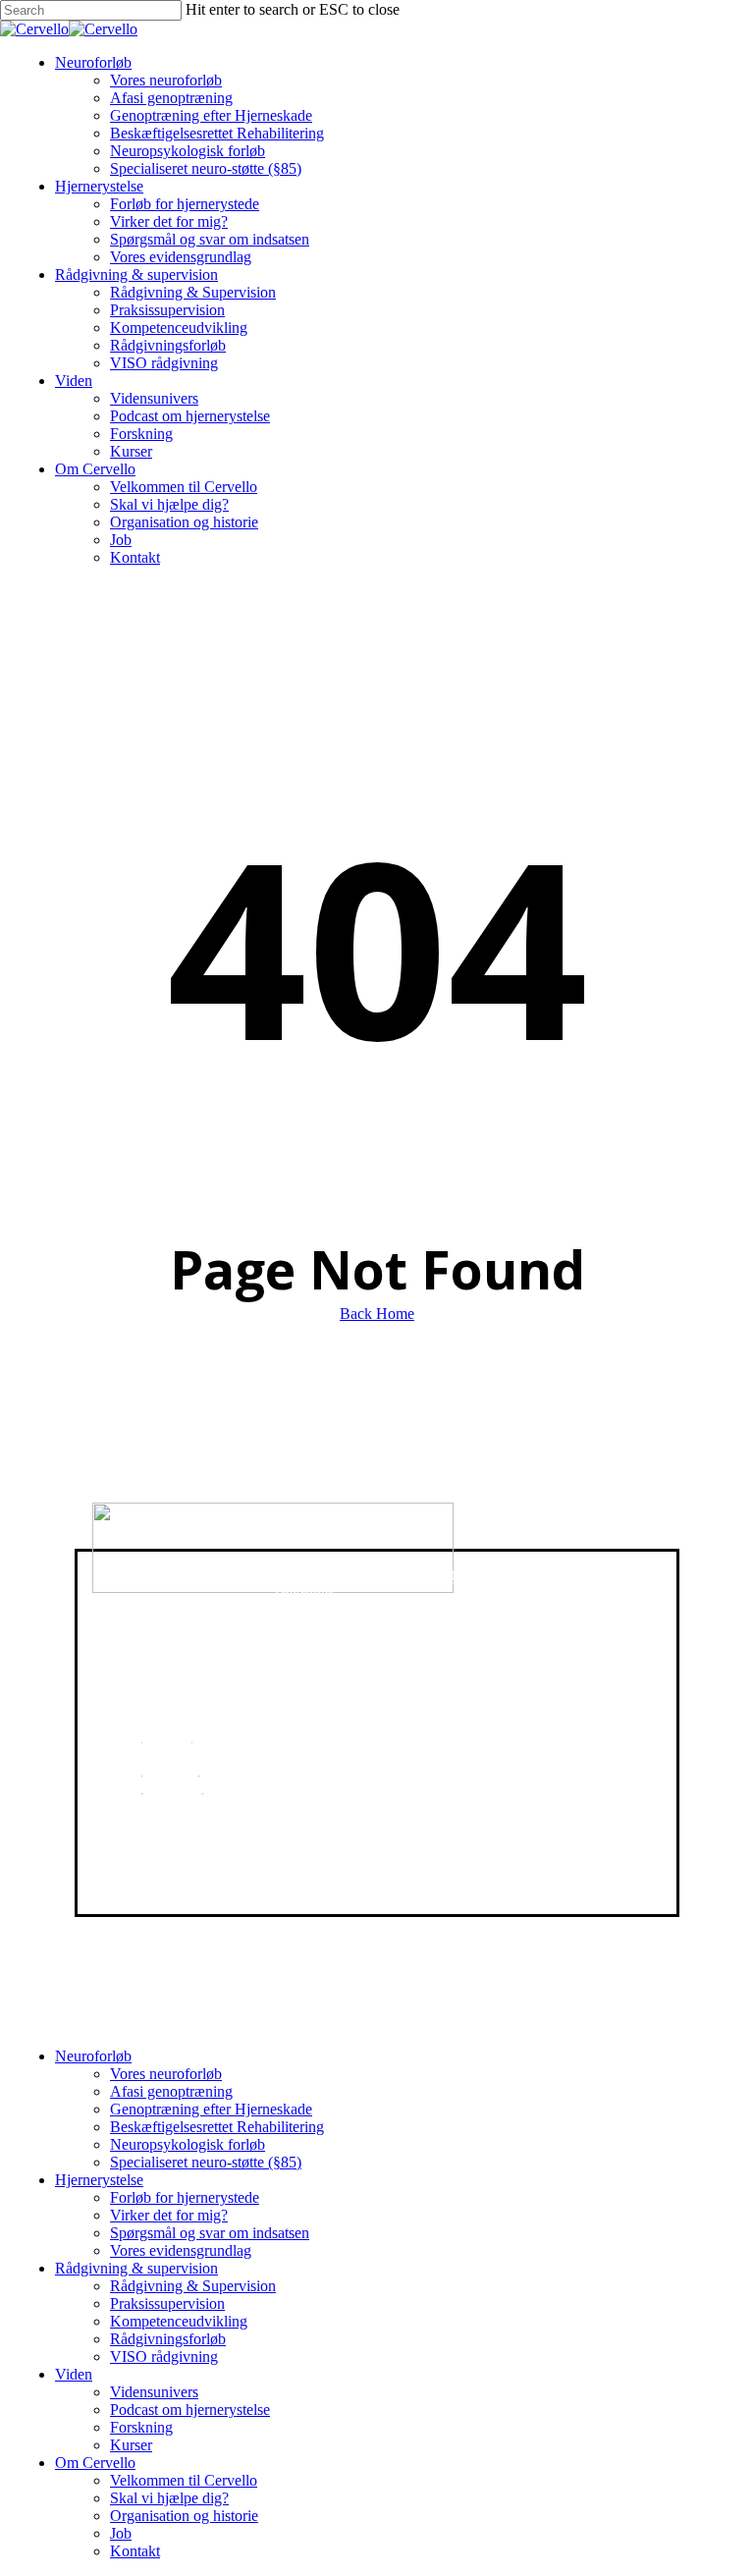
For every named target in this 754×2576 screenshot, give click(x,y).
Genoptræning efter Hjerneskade (211, 2109)
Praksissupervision (167, 2303)
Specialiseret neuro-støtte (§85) (206, 2162)
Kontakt (135, 2551)
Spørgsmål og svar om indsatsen (210, 2233)
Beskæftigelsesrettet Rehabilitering (217, 2127)
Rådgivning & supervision (136, 2268)
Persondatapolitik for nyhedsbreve (515, 1636)
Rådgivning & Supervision (193, 2286)
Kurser (131, 2445)
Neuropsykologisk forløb (188, 2144)
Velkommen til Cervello (184, 2480)
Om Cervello (95, 2463)
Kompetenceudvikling (179, 2321)
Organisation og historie (184, 2516)
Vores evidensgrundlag (181, 2250)
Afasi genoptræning (171, 2091)
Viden (74, 2374)
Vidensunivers (154, 2392)
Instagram (172, 1805)
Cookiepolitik (493, 1576)
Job (121, 2533)
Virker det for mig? (169, 2215)
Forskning (141, 2427)
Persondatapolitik (504, 1609)
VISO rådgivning (164, 2357)
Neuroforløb (93, 2056)
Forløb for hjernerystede (185, 2197)
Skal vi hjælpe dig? (169, 2498)
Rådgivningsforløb (168, 2339)
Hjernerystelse (99, 2180)
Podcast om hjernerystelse (190, 2410)
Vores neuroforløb (166, 2074)
